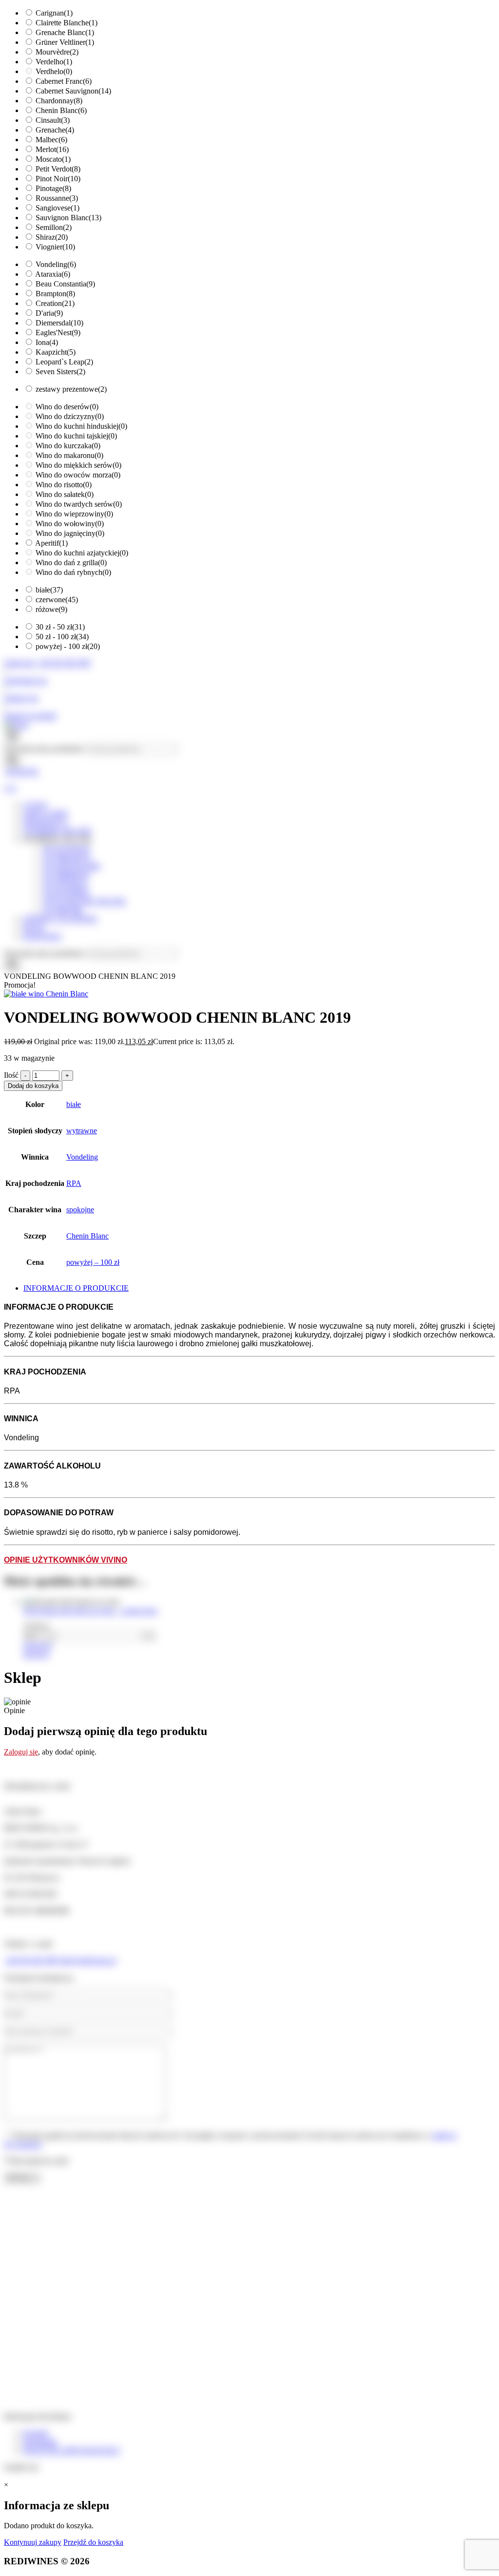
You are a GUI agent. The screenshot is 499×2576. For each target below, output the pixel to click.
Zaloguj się (21, 698)
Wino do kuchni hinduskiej (81, 426)
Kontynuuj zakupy (33, 2542)
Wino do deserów (67, 407)
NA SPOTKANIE (72, 866)
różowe (51, 609)
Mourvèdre (57, 52)
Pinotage (53, 188)
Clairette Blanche (67, 23)
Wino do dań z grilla (71, 563)
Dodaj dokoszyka (38, 1650)
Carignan (54, 13)
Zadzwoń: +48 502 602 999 (47, 663)
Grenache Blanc (65, 32)
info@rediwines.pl (87, 1960)
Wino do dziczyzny (70, 416)
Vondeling (56, 264)
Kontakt (36, 2433)
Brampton (55, 294)
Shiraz (52, 237)
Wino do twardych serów (79, 504)
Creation (55, 303)
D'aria (49, 313)
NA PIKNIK (63, 910)
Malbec (51, 140)
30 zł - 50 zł (60, 627)
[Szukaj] (12, 761)
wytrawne (82, 1131)
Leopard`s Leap (64, 362)
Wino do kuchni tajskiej (76, 436)
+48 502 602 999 (30, 1960)
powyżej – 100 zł (93, 1262)
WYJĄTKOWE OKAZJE (84, 901)
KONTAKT (43, 936)
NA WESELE (65, 884)
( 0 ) (10, 788)
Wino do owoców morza (78, 475)
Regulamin (40, 2442)
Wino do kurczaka (68, 446)
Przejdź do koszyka (93, 2542)
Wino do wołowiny (70, 524)
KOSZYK (22, 772)
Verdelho (54, 62)
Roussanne (57, 198)
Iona (47, 342)
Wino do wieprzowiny (74, 514)
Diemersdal (59, 323)
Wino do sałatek (65, 494)
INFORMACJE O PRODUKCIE (76, 1288)
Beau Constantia (65, 284)
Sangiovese (58, 208)
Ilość (11, 1075)
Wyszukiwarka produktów (45, 749)
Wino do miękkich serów (78, 465)
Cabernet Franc (64, 81)
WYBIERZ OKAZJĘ (58, 831)
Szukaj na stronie (30, 716)
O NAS (35, 805)
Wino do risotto (64, 485)
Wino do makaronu (69, 455)
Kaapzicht (56, 352)
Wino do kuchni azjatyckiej (82, 553)
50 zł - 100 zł (62, 637)
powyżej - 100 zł (68, 646)
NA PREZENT (67, 857)
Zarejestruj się (25, 680)
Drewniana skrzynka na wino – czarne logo (90, 1611)
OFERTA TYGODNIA (60, 919)
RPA (74, 1183)
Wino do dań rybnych (73, 572)
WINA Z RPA (46, 813)
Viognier (55, 247)
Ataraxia (53, 274)
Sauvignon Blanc (68, 218)
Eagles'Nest (58, 333)
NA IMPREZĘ (66, 875)
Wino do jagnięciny (70, 533)
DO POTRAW (66, 849)
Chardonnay (59, 101)
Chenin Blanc (61, 110)
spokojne (80, 1210)
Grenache (55, 130)
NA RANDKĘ (66, 892)
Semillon (54, 227)
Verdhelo (54, 71)
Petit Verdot (58, 169)
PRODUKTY (45, 822)
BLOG (34, 927)
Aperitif (51, 543)
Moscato (53, 159)
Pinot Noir (58, 179)
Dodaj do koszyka (33, 1086)
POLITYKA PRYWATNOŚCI (72, 2451)
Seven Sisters (60, 372)
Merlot (52, 149)
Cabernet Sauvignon (73, 91)
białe (49, 590)
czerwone (57, 600)
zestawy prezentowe (71, 389)
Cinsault (53, 120)
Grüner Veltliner (65, 42)
